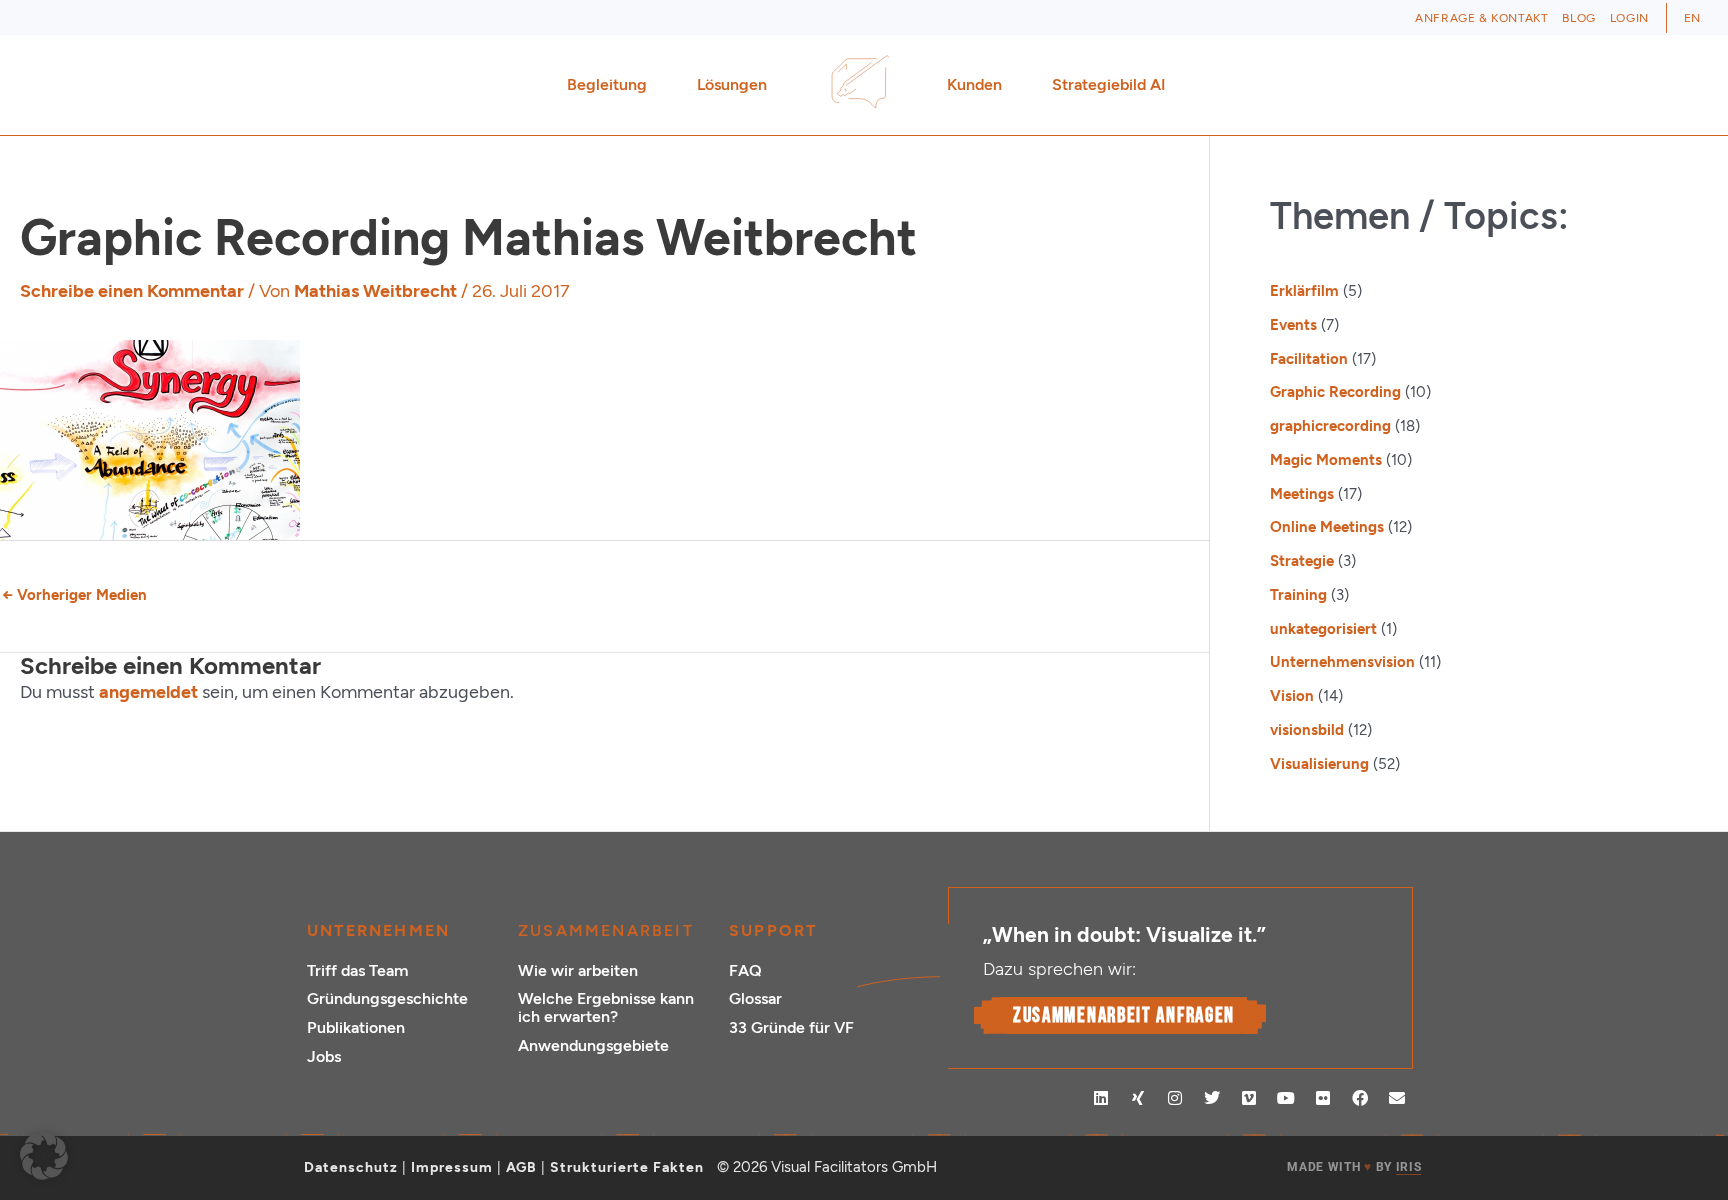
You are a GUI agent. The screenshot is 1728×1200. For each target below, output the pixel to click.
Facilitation (1309, 359)
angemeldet (148, 692)
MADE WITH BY (1354, 1167)
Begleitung (607, 84)
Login (1629, 18)
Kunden (974, 84)
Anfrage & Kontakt (1481, 18)
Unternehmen (378, 930)
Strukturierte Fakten (627, 1167)
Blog (1578, 18)
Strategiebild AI (1109, 84)
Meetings (1302, 494)
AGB (521, 1167)
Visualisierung (1319, 764)
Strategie (1302, 561)
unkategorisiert (1323, 629)
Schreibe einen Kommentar (132, 291)
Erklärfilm (1304, 291)
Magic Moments (1326, 460)
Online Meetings (1327, 527)
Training (1298, 595)
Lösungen (732, 84)
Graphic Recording (1335, 392)
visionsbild (1307, 730)
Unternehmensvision (1342, 662)
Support (773, 930)
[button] (44, 1156)
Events (1293, 325)
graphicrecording (1330, 426)
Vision (1292, 696)
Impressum (452, 1167)
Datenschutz (351, 1167)
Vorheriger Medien (74, 595)
